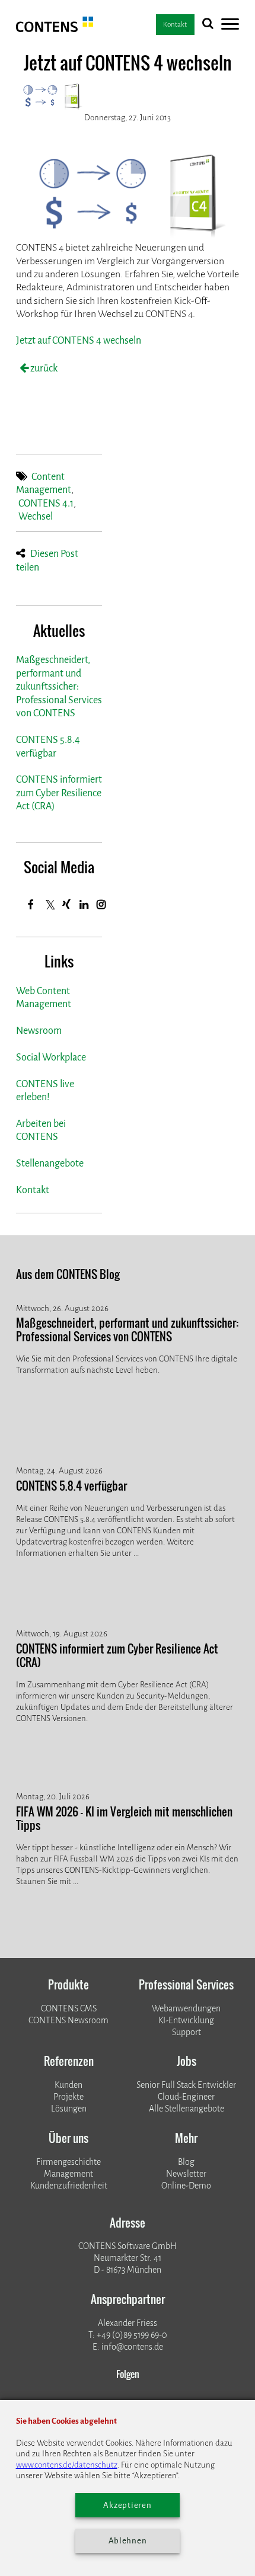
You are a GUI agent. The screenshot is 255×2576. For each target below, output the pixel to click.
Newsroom (39, 1031)
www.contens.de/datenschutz (67, 2465)
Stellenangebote (50, 1163)
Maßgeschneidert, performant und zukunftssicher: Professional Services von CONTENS (59, 686)
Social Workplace (51, 1057)
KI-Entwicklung (186, 2021)
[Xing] (67, 904)
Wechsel (36, 516)
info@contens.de (132, 2347)
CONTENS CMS (69, 2009)
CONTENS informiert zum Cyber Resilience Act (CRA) (59, 793)
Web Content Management (44, 997)
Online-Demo (186, 2186)
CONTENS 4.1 (46, 503)
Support (187, 2032)
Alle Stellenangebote (187, 2109)
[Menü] (230, 26)
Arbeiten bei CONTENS (41, 1130)
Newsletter (186, 2174)
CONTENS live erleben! (45, 1090)
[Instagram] (101, 904)
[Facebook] (31, 904)
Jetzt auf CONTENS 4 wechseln (79, 340)
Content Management (44, 483)
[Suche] (208, 26)
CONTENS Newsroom (68, 2021)
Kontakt (33, 1190)
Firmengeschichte (68, 2162)
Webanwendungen (186, 2009)
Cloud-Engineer (186, 2097)
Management (68, 2174)
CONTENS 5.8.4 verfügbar (48, 746)
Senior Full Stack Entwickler (186, 2085)
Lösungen (69, 2109)
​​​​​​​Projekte (68, 2097)
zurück (43, 368)
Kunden (68, 2085)
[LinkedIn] (84, 904)
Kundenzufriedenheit (69, 2186)
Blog (186, 2162)
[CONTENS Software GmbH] (55, 29)
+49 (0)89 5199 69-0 (132, 2335)
